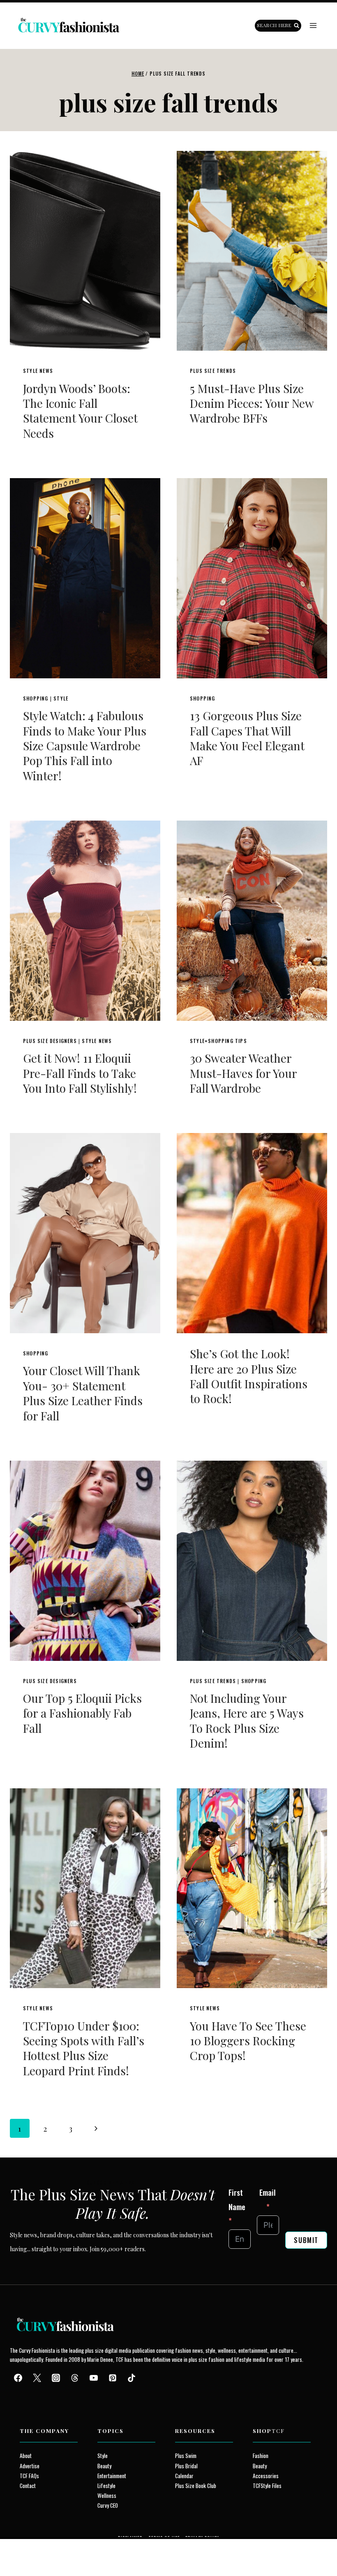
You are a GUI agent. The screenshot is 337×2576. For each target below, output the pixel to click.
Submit (306, 2240)
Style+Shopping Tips (218, 1041)
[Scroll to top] (21, 2551)
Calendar (184, 2476)
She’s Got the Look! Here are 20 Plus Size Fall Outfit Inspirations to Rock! (249, 1376)
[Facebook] (18, 2378)
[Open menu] (313, 26)
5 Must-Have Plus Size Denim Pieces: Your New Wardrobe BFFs (252, 403)
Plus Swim (186, 2456)
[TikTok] (132, 2378)
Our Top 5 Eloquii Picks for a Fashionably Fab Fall (82, 1713)
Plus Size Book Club (196, 2486)
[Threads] (75, 2378)
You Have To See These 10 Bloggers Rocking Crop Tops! (248, 2041)
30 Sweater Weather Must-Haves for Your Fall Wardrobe (243, 1073)
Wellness (107, 2495)
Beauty (104, 2466)
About (26, 2456)
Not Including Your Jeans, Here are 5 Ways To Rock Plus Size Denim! (247, 1720)
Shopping (36, 698)
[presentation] (85, 251)
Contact (28, 2486)
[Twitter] (37, 2378)
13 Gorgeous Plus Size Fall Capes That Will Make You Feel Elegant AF (247, 738)
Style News (38, 371)
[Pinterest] (113, 2378)
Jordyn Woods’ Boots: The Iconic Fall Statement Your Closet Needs (80, 411)
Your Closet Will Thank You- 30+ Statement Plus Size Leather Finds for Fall (83, 1393)
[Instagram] (56, 2378)
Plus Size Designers (50, 1041)
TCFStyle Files (267, 2486)
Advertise (30, 2466)
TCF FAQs (29, 2476)
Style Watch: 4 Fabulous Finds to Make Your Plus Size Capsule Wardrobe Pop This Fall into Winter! (85, 746)
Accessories (266, 2476)
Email (268, 2192)
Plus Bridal (186, 2466)
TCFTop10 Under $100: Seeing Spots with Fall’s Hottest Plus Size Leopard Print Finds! (84, 2048)
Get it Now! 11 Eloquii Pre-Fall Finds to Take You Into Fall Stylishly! (80, 1073)
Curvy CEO (108, 2505)
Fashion (261, 2456)
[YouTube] (94, 2378)
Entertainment (112, 2476)
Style (61, 698)
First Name (237, 2199)
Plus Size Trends (213, 371)
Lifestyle (106, 2486)
